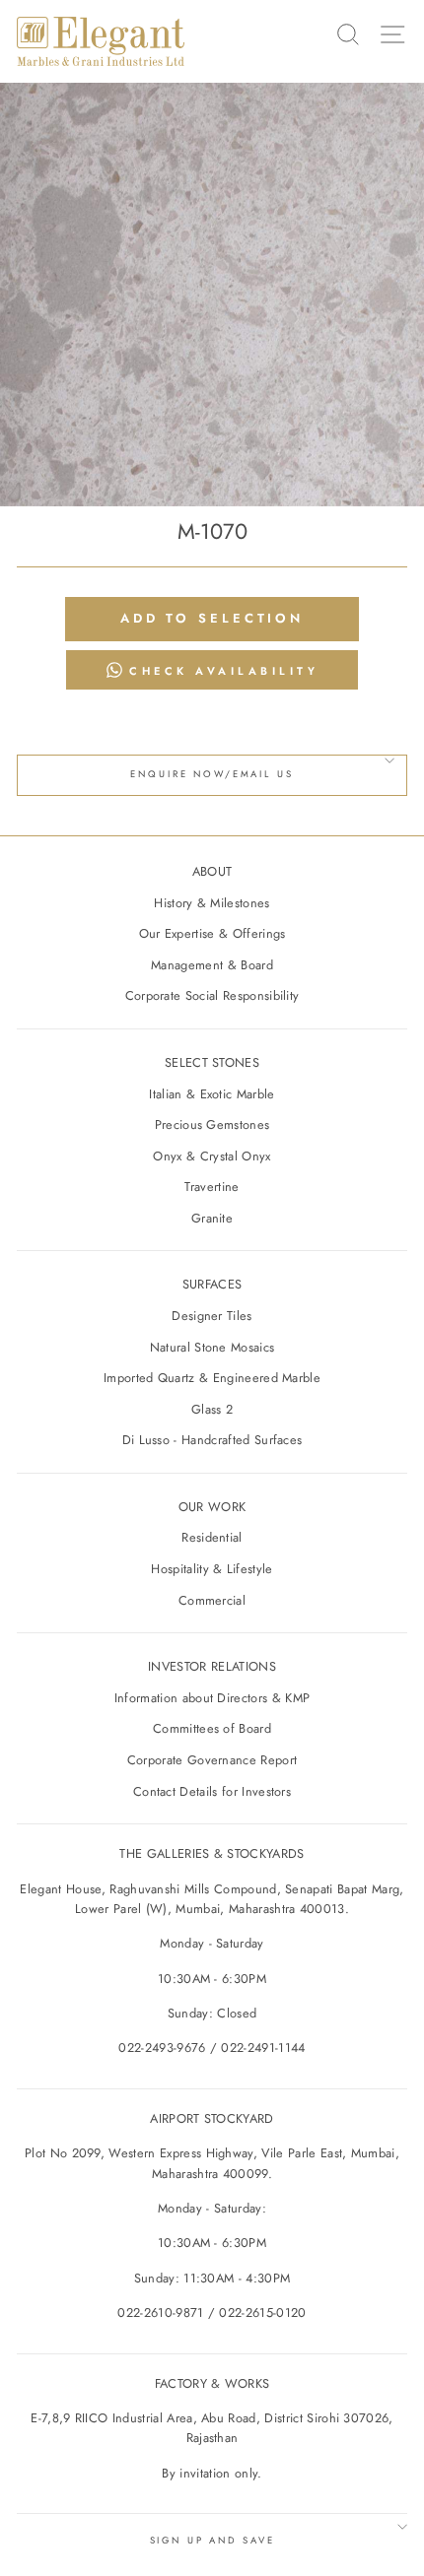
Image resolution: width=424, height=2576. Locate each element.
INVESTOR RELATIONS (212, 1666)
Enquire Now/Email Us (212, 774)
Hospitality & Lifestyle (212, 1569)
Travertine (212, 1187)
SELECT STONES (212, 1062)
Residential (212, 1537)
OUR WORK (212, 1507)
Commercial (212, 1600)
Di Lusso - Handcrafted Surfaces (212, 1440)
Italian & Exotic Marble (212, 1094)
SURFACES (212, 1284)
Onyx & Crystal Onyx (212, 1156)
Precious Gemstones (212, 1124)
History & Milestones (212, 903)
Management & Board (212, 965)
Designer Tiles (212, 1316)
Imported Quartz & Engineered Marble (212, 1378)
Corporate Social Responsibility (212, 995)
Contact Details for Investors (212, 1791)
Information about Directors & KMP (212, 1698)
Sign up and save (212, 2541)
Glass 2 (212, 1409)
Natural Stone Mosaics (212, 1347)
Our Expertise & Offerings (212, 933)
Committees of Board (212, 1728)
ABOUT (212, 871)
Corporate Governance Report (212, 1760)
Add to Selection (212, 618)
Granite (212, 1218)
